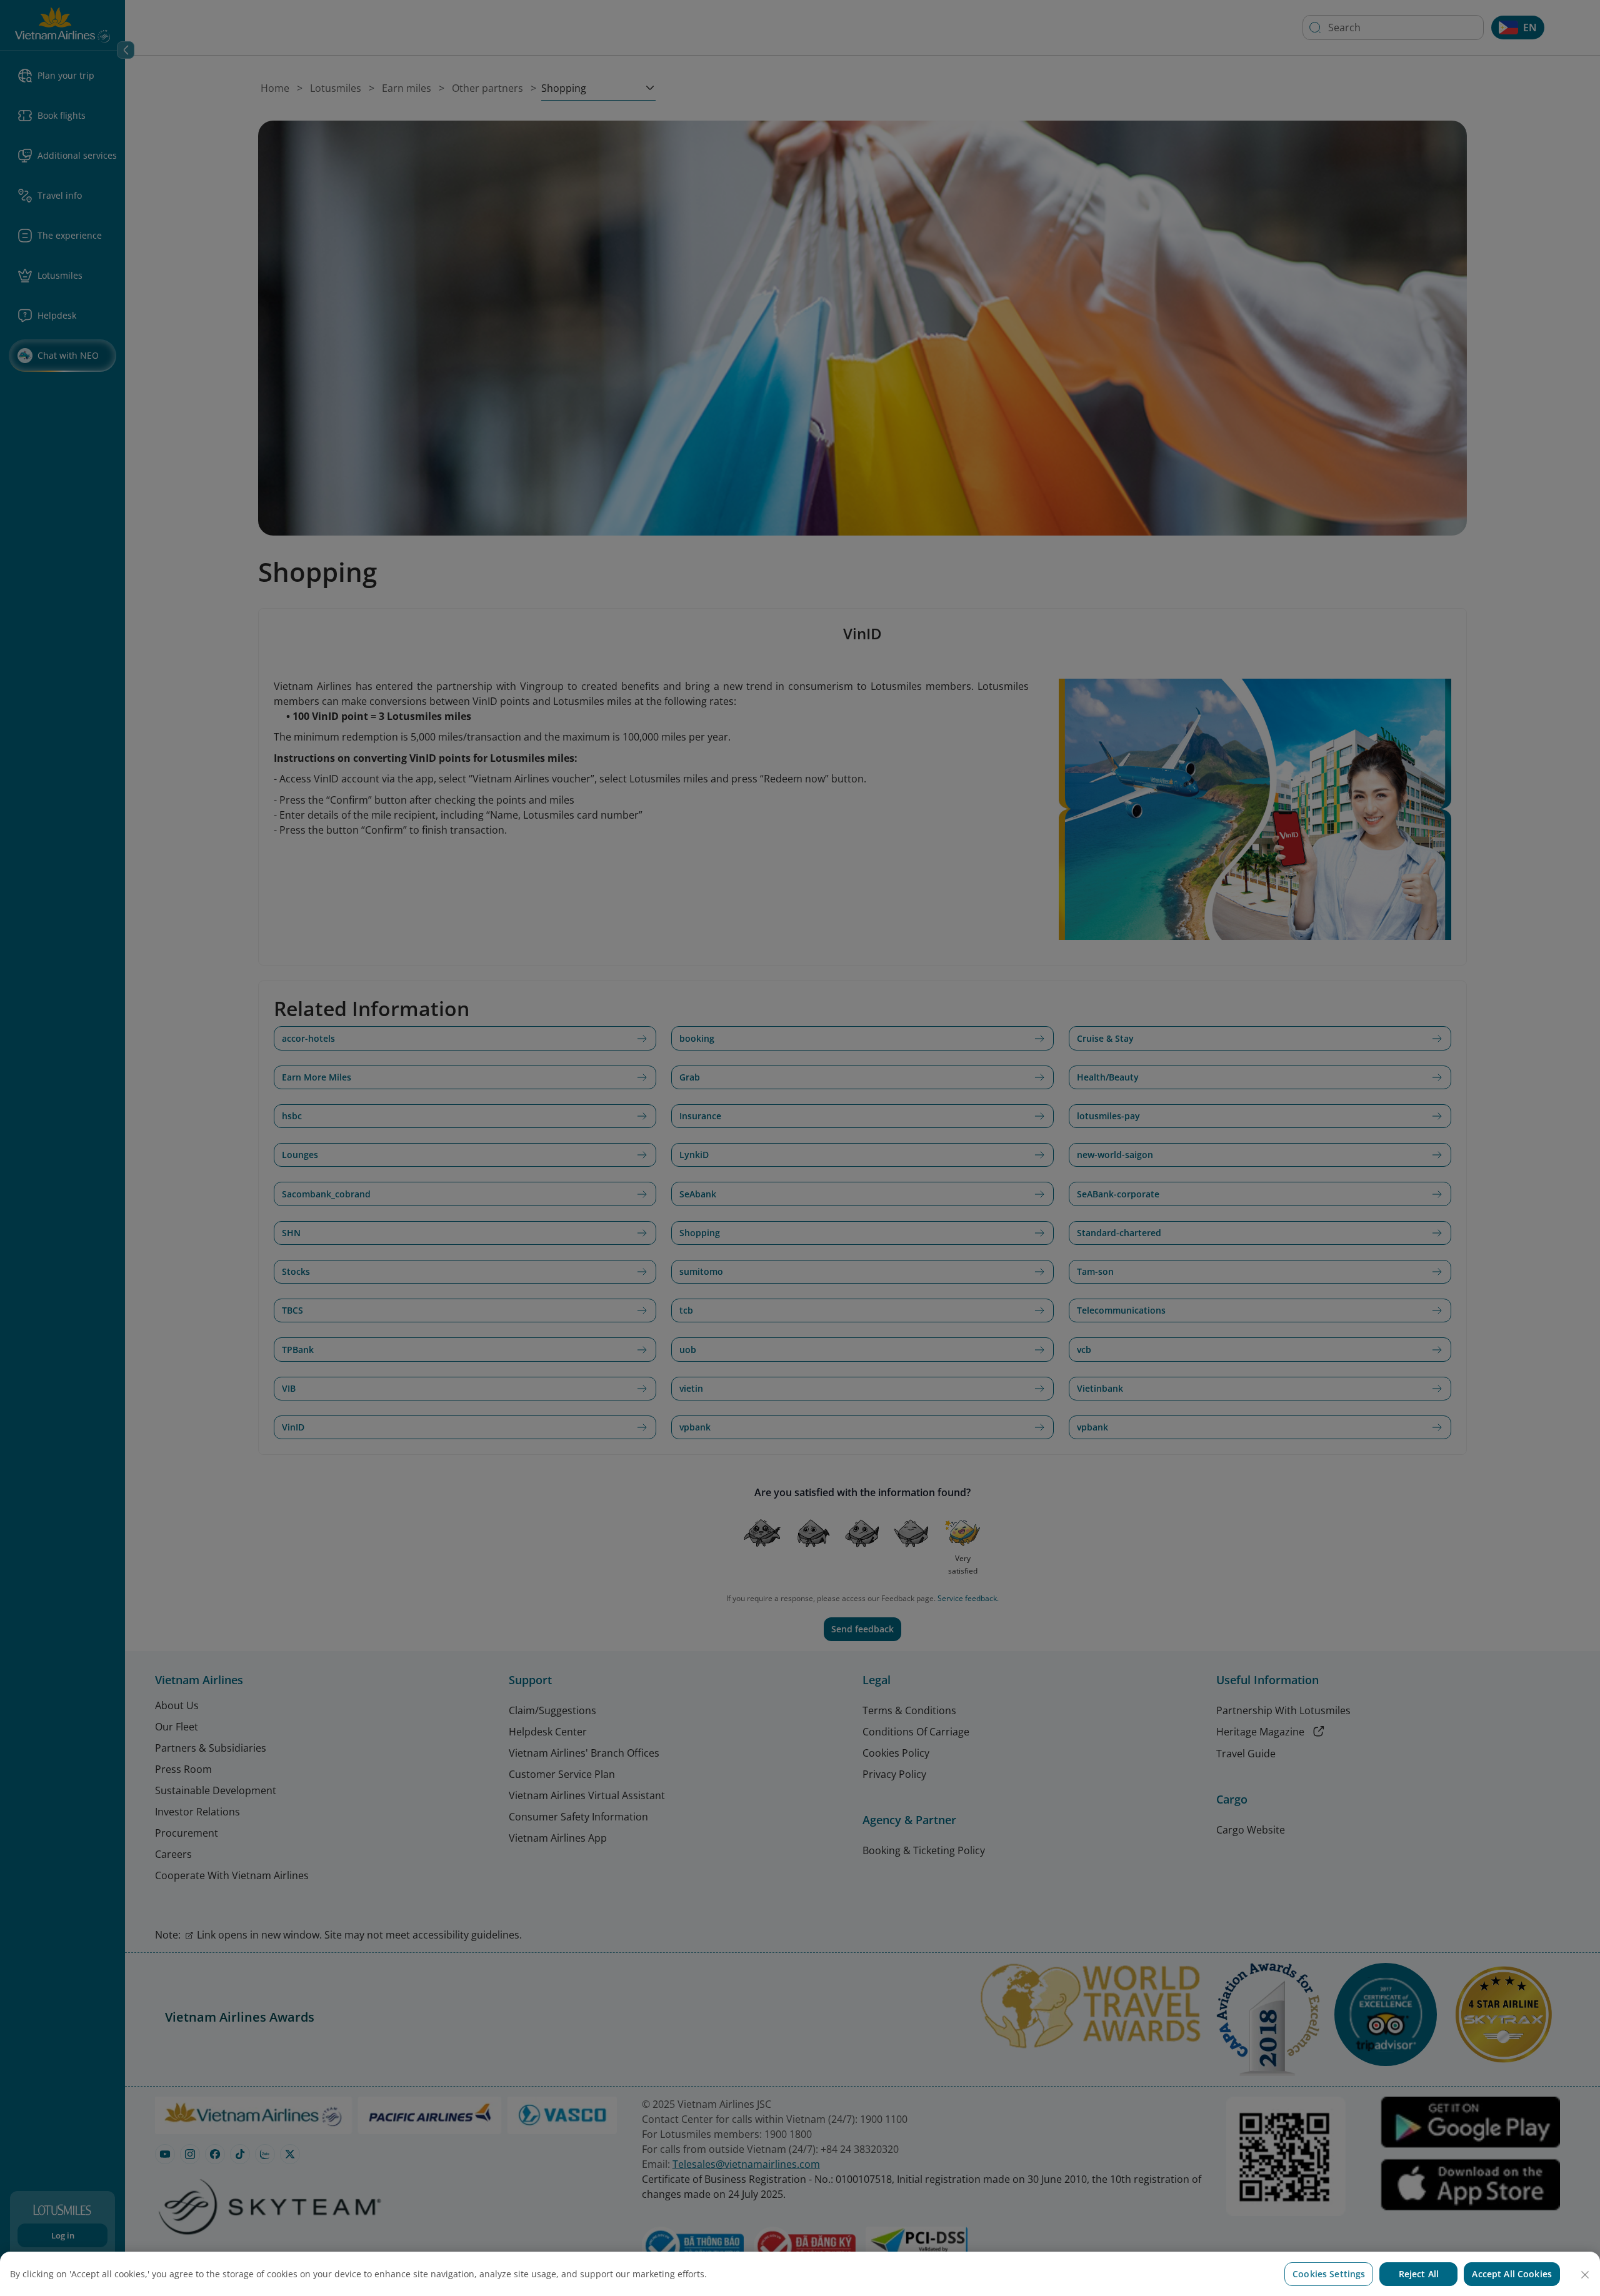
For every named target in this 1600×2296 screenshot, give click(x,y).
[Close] (1585, 2275)
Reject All (1419, 2274)
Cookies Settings (1329, 2274)
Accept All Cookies (1512, 2274)
